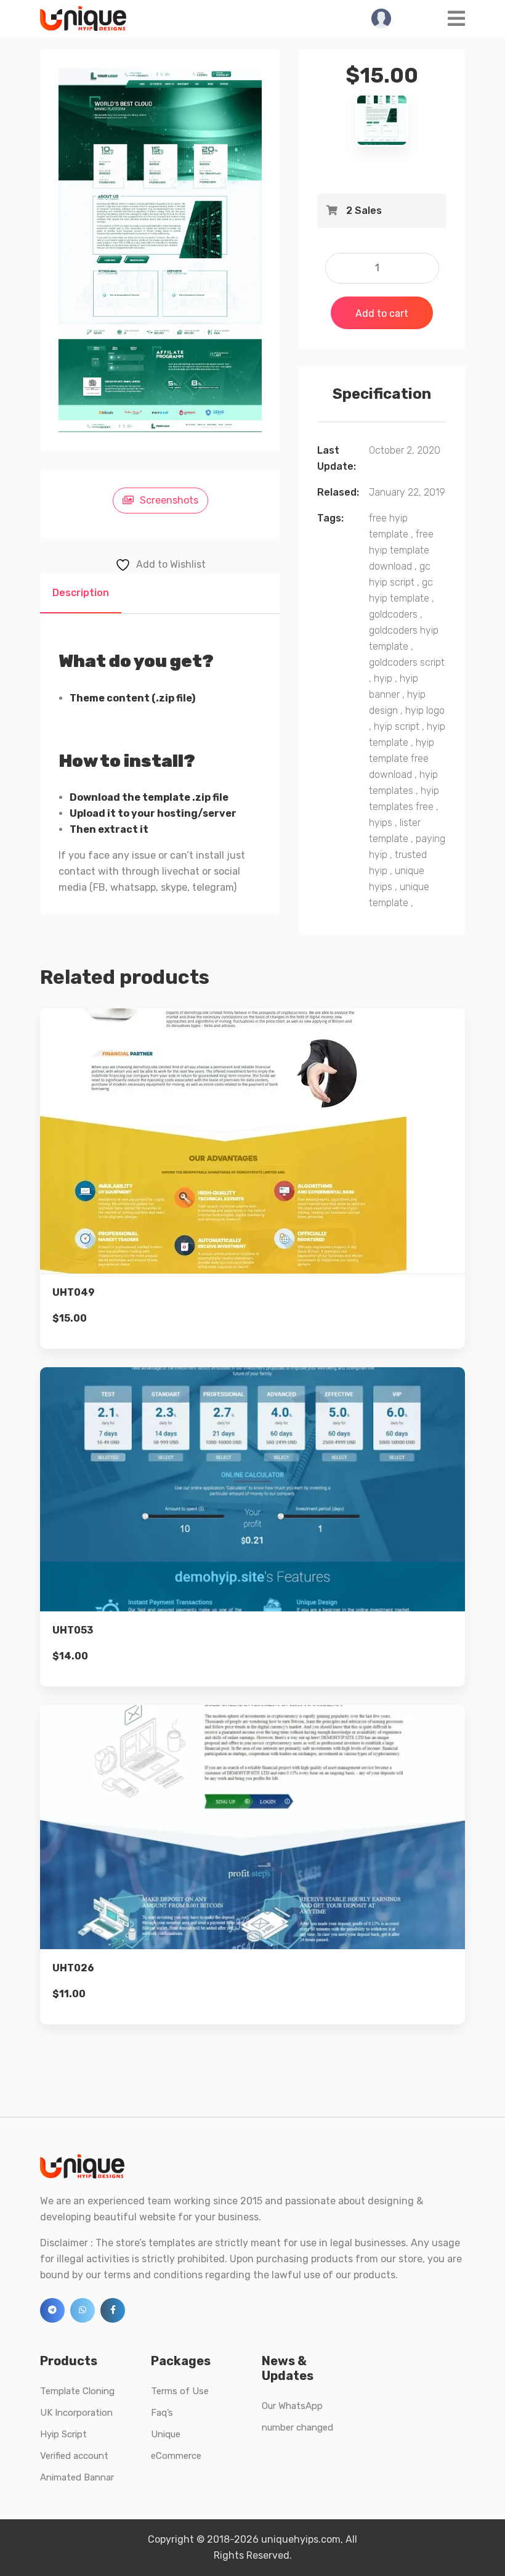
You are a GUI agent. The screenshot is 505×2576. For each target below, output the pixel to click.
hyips (381, 823)
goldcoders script (407, 662)
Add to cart (382, 313)
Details (262, 1157)
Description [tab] (81, 593)
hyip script (397, 726)
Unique (166, 2434)
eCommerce (176, 2456)
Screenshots (169, 500)
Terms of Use (180, 2391)
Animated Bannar (77, 2477)
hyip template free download (402, 758)
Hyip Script (63, 2434)
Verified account (74, 2456)
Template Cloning (77, 2391)
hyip (383, 678)
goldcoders (393, 614)
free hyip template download (401, 550)
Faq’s (162, 2413)
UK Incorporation (76, 2413)
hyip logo (425, 710)
